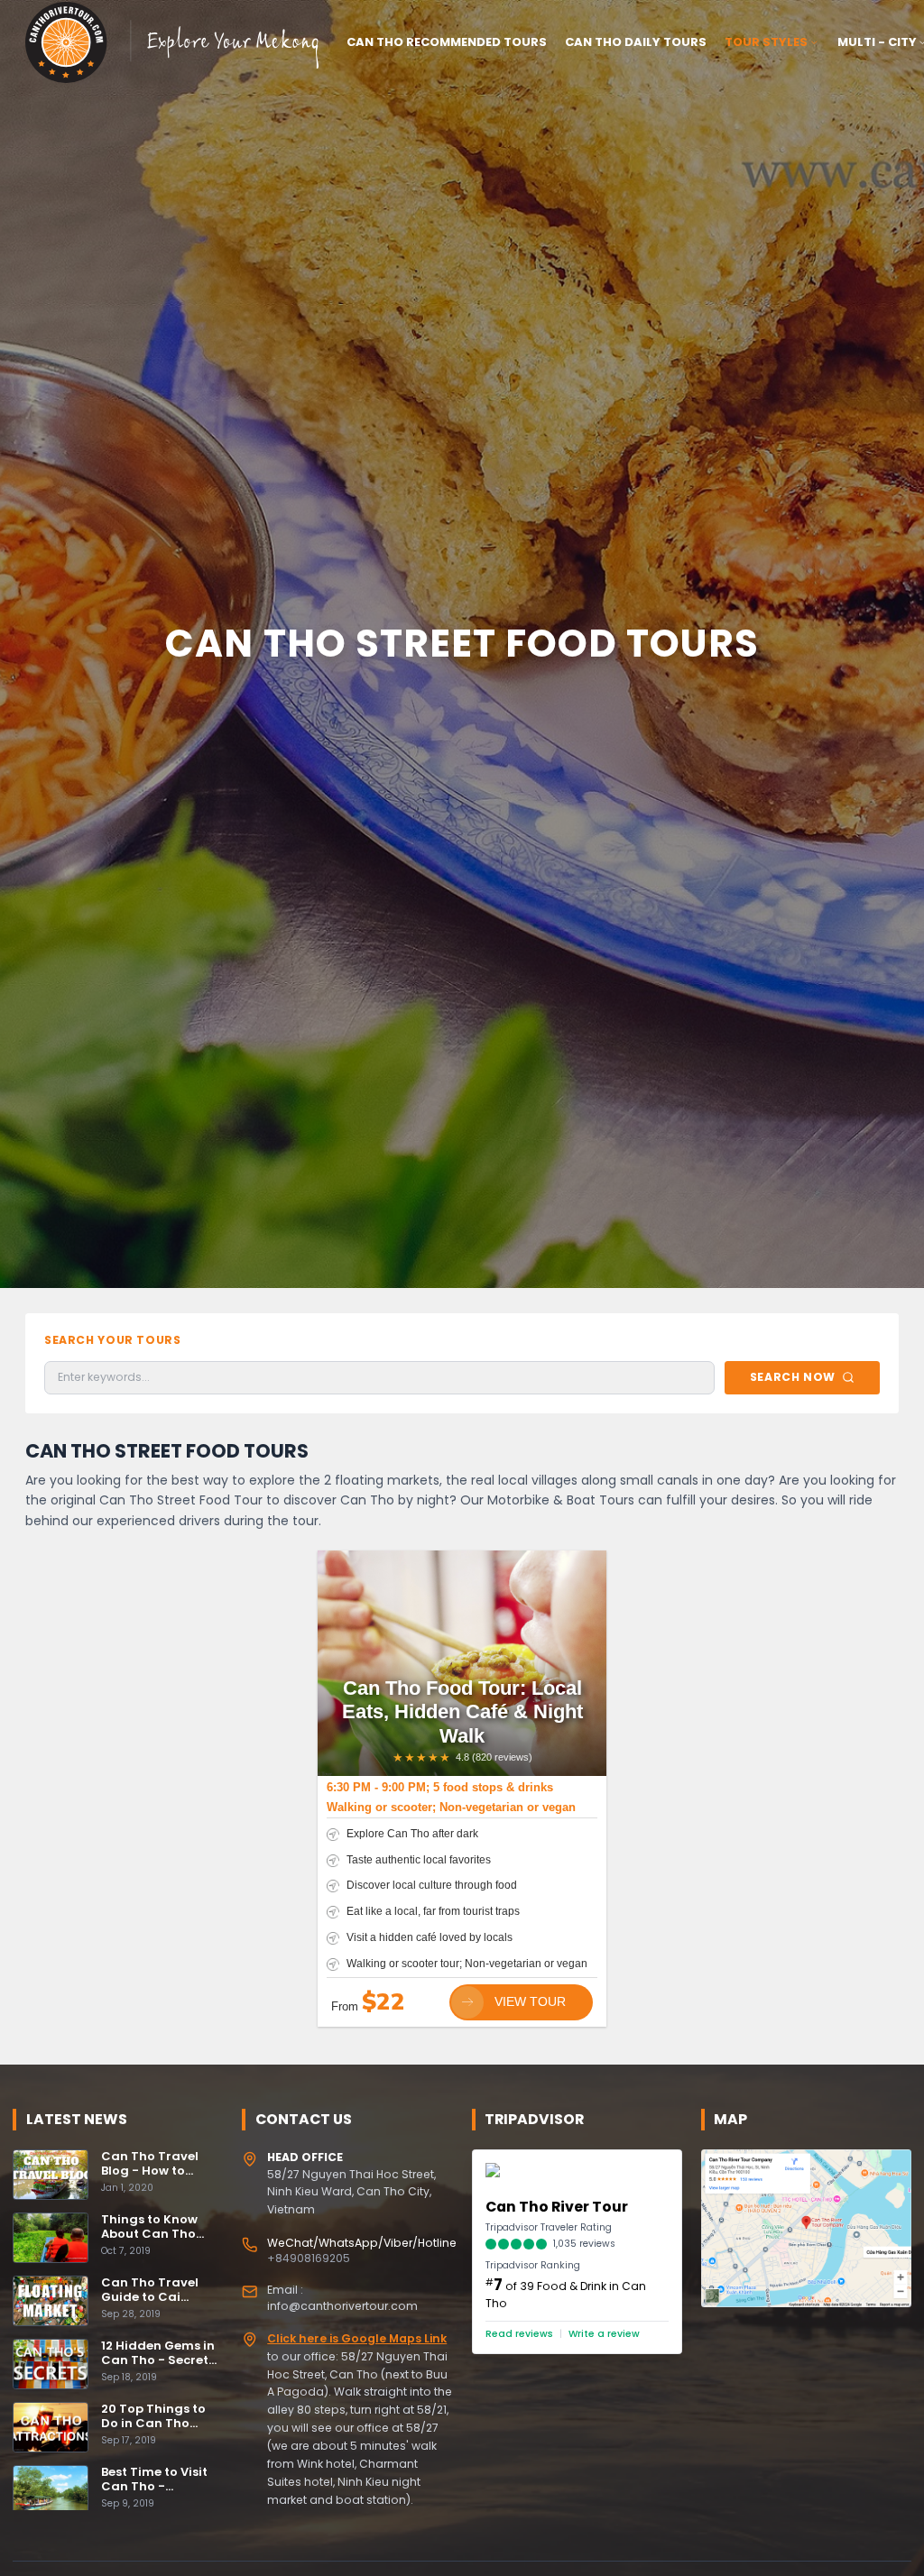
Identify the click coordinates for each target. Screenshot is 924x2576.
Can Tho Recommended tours (447, 42)
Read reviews (519, 2334)
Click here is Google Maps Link (357, 2338)
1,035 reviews (584, 2244)
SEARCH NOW (793, 1377)
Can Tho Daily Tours (636, 42)
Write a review (604, 2334)
